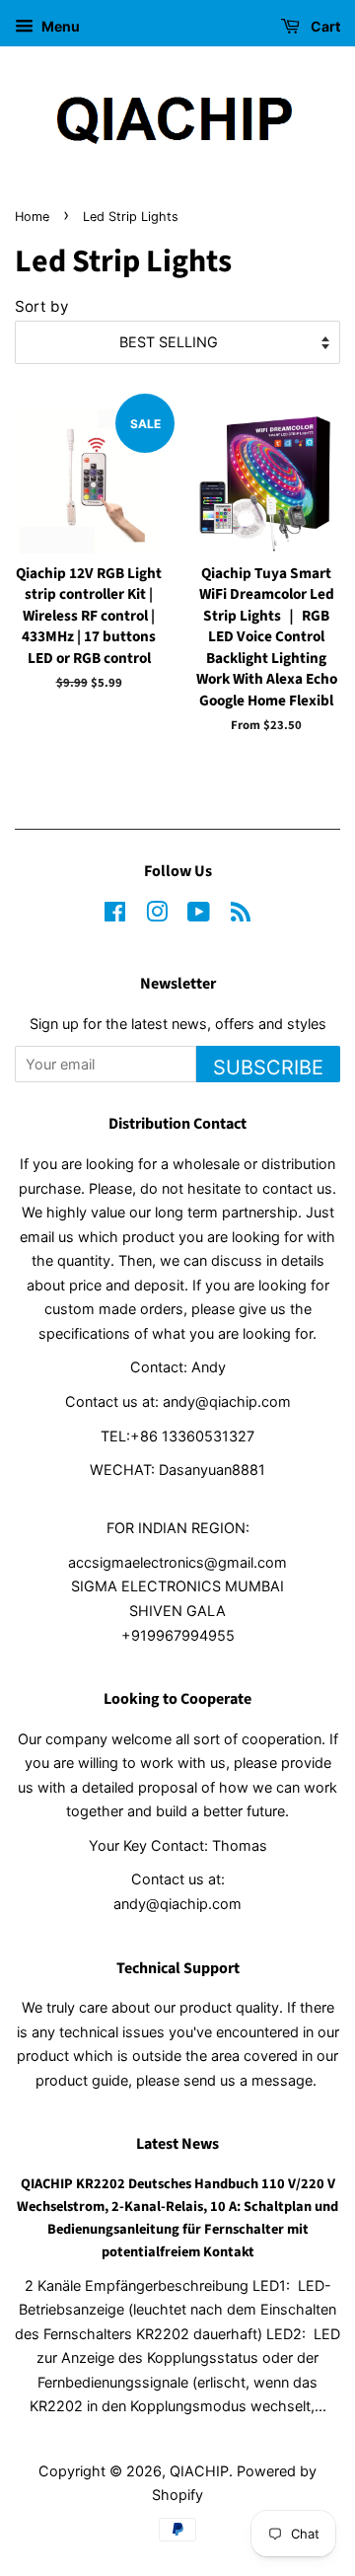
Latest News (177, 2144)
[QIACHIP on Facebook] (115, 915)
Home (32, 217)
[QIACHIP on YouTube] (199, 915)
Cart (324, 26)
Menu (59, 26)
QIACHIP (199, 2471)
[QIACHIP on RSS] (241, 915)
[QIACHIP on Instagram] (157, 915)
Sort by (42, 306)
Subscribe (268, 1067)
